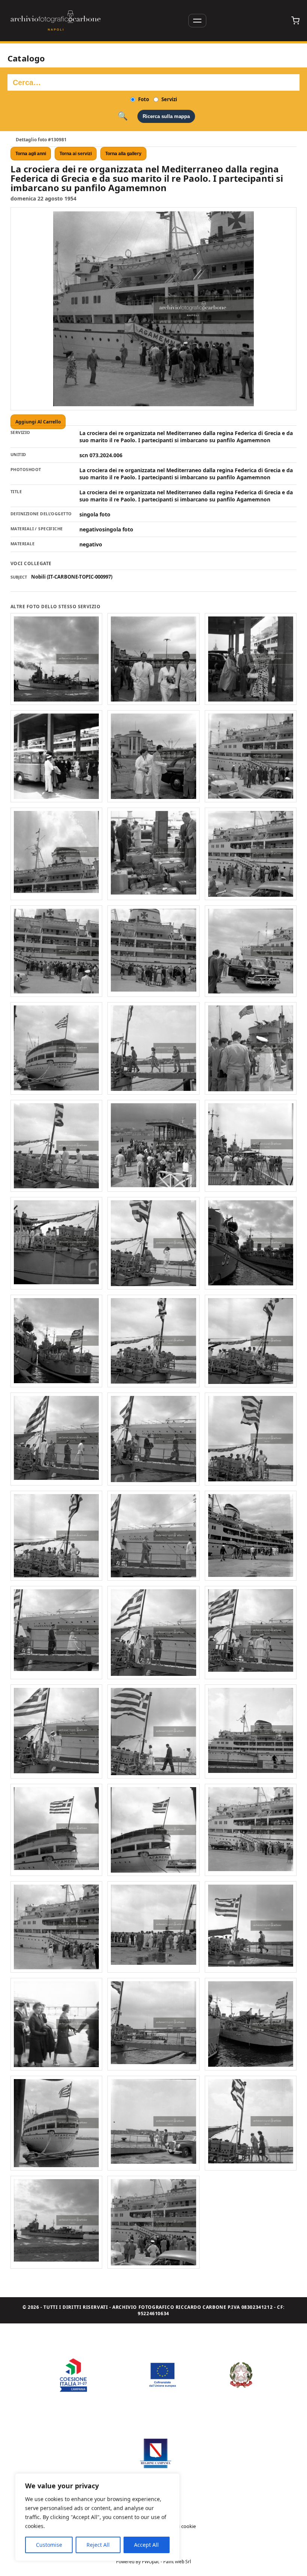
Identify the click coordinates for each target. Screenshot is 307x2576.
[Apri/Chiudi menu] (197, 21)
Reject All (98, 2545)
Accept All (146, 2545)
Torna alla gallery (123, 154)
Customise (49, 2545)
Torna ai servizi (76, 154)
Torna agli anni (31, 154)
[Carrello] (295, 21)
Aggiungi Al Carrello (38, 422)
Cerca (123, 116)
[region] (97, 2517)
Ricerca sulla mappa (166, 116)
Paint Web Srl (177, 2562)
